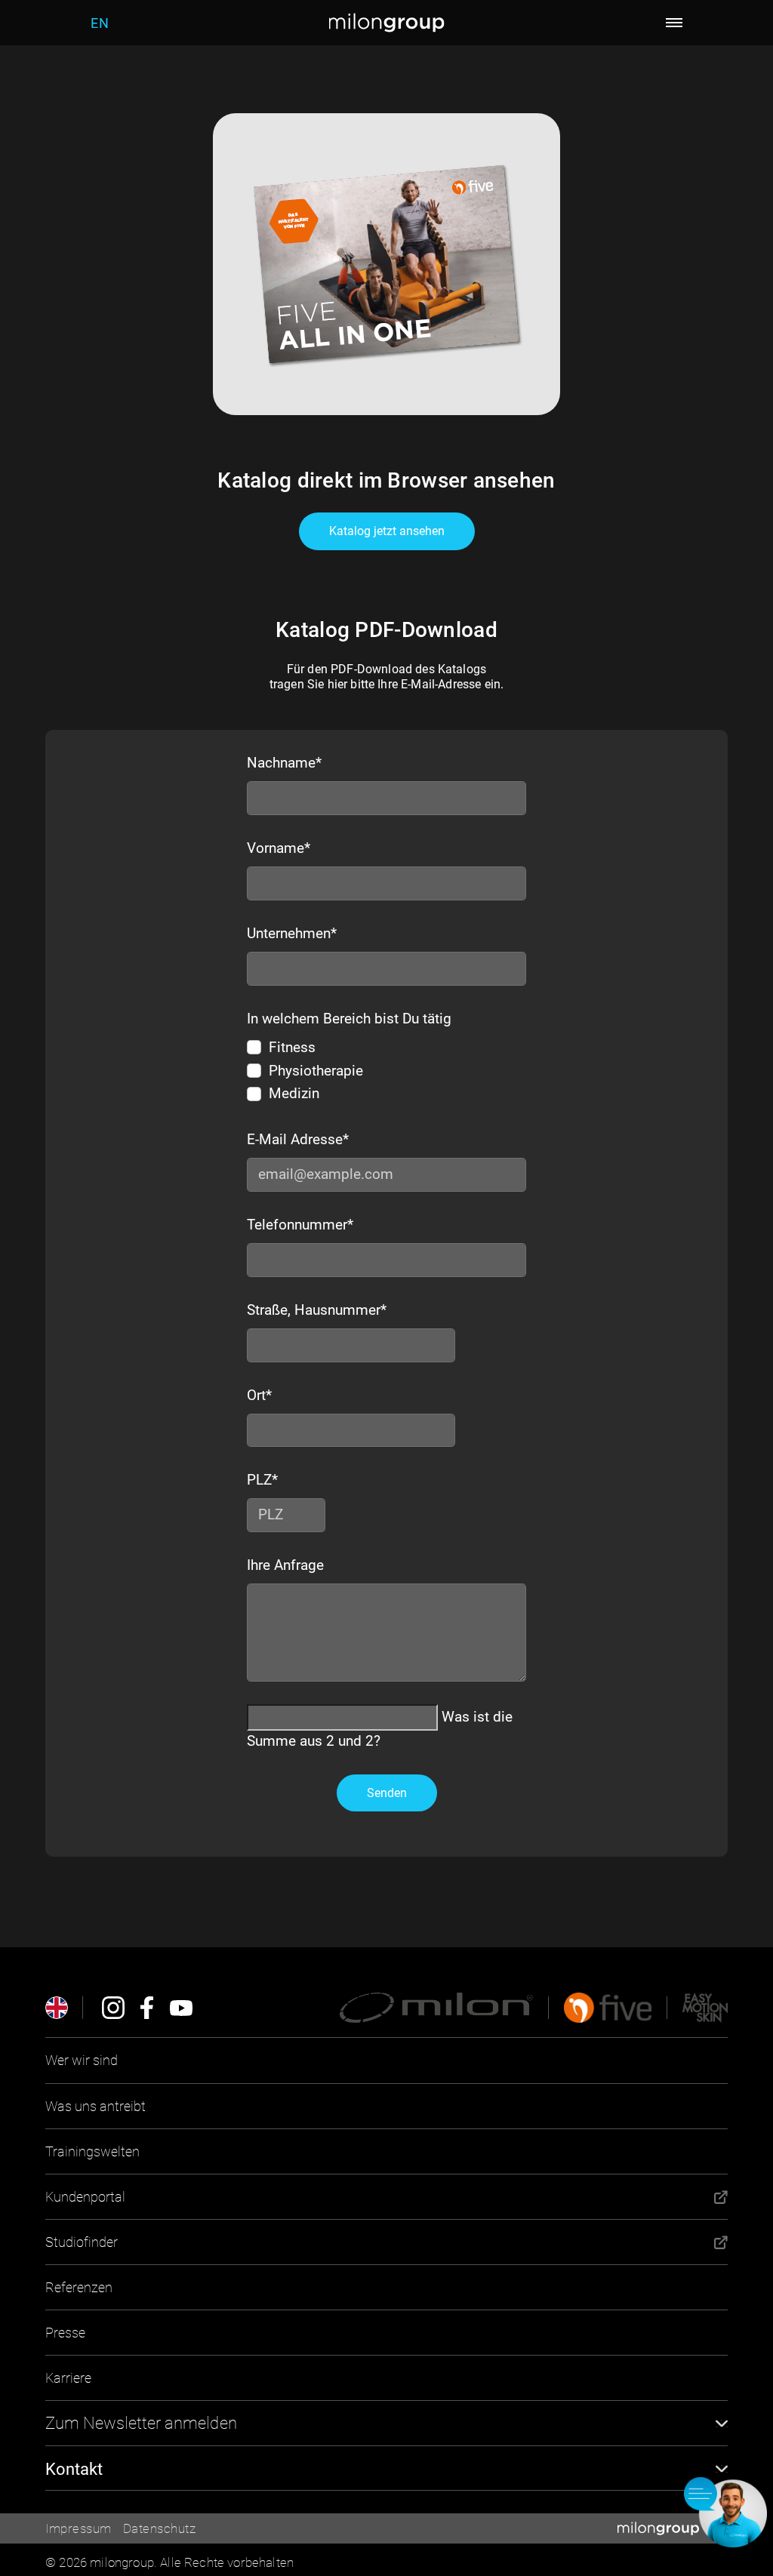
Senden (387, 1793)
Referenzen (79, 2287)
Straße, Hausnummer (317, 1310)
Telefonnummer (300, 1225)
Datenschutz (160, 2528)
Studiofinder (82, 2242)
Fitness (292, 1047)
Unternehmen (292, 933)
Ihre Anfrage (285, 1565)
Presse (65, 2333)
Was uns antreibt (95, 2106)
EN (100, 23)
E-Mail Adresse (298, 1139)
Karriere (68, 2378)
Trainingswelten (92, 2151)
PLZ (260, 1480)
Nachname (284, 763)
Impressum (79, 2528)
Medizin (294, 1093)
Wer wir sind (82, 2060)
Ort (259, 1395)
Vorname (279, 848)
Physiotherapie (316, 1071)
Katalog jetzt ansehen (387, 531)
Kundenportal (85, 2197)
